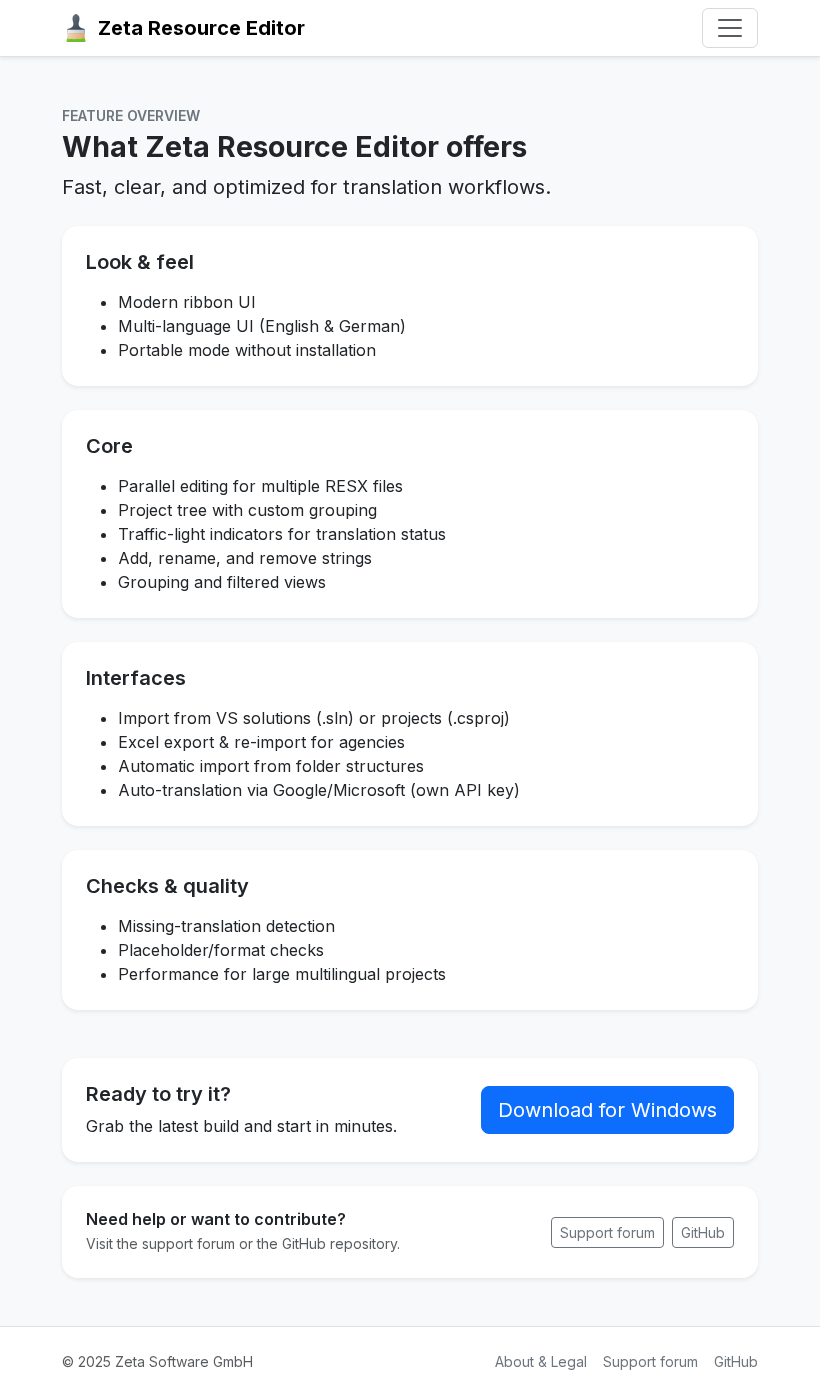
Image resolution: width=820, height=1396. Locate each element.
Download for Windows (607, 1110)
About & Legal (541, 1361)
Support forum (607, 1232)
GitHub (703, 1232)
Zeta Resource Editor (201, 28)
